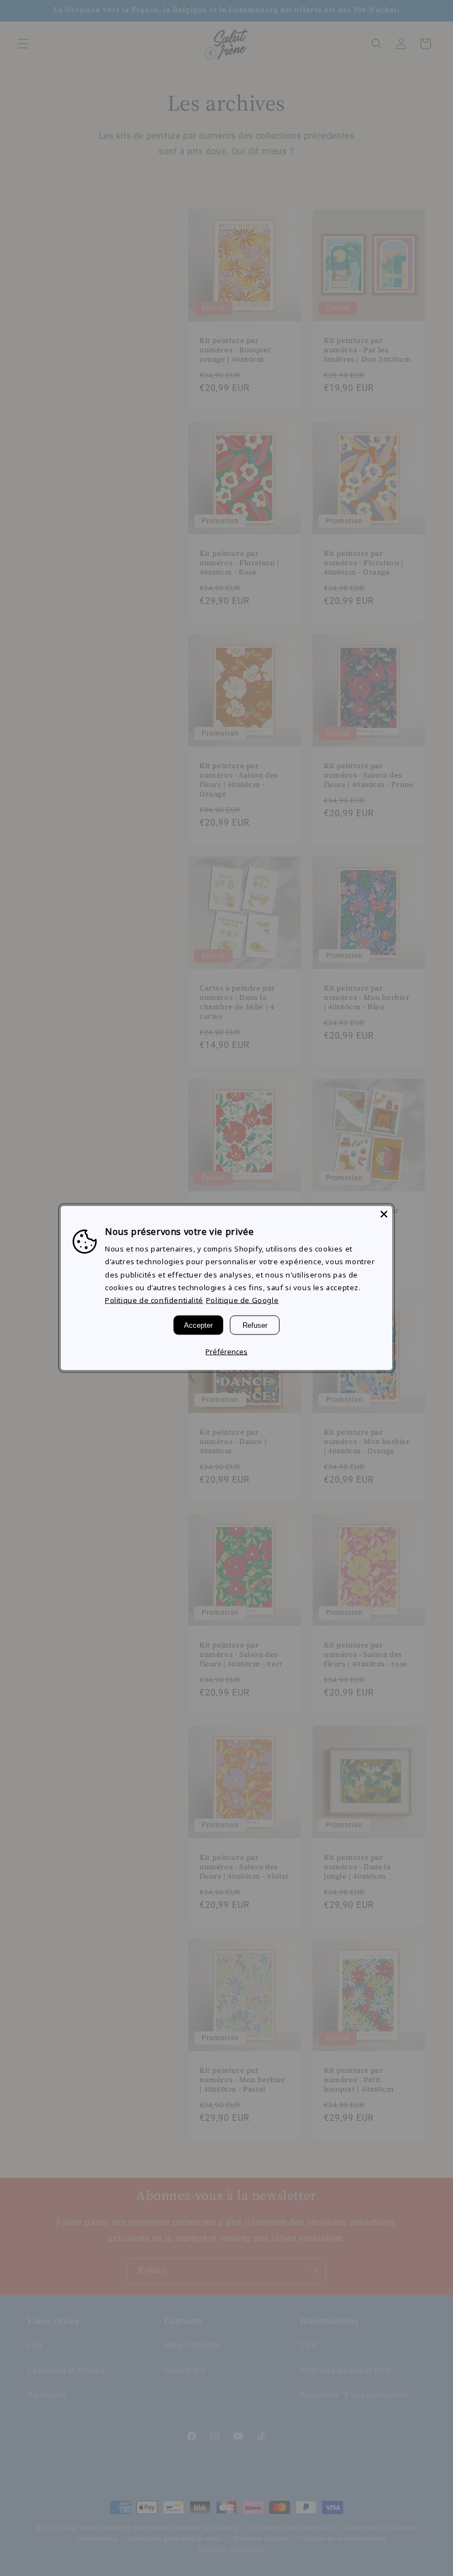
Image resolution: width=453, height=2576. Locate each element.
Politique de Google (242, 1300)
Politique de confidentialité (154, 1300)
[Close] (384, 1214)
